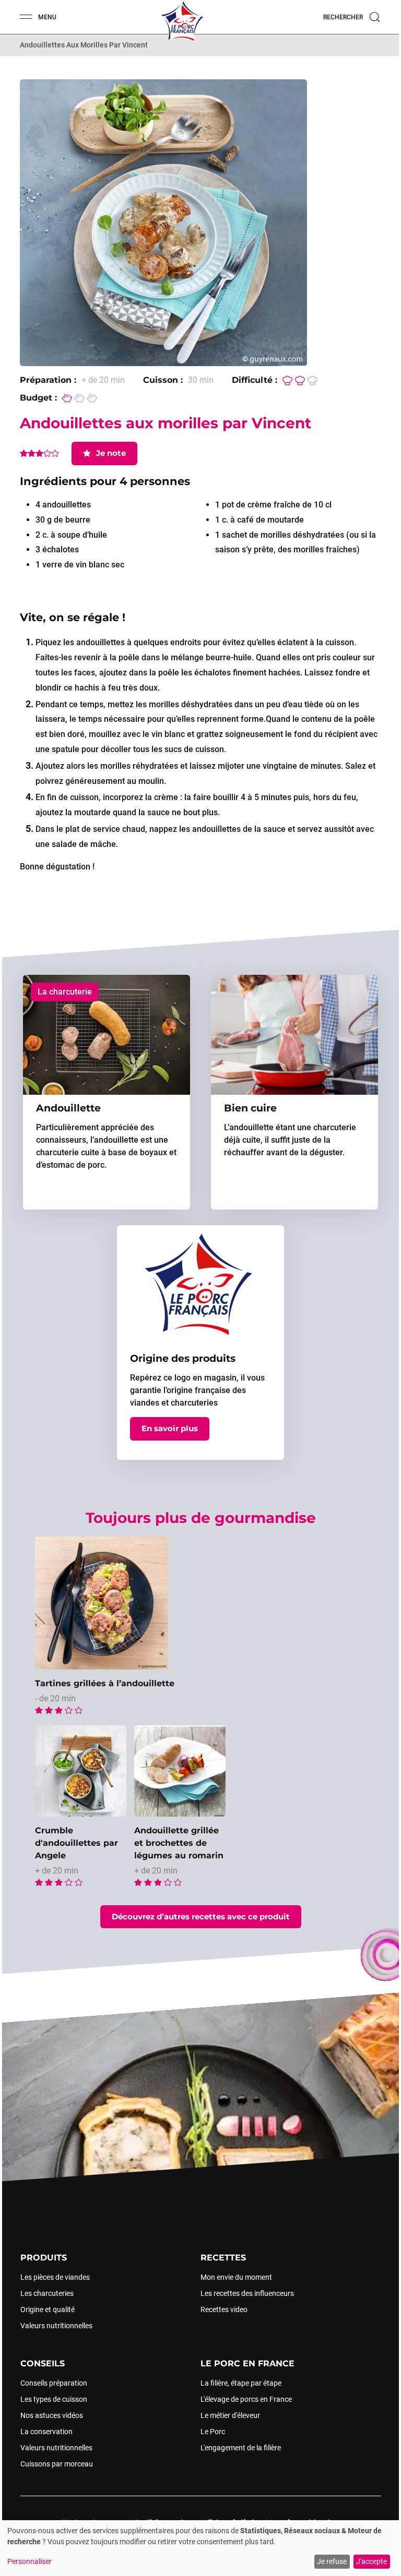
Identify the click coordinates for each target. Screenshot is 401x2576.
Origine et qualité (47, 2309)
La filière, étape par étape (241, 2383)
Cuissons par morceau (56, 2464)
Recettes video (224, 2309)
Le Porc (213, 2432)
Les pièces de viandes (55, 2277)
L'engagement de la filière (241, 2448)
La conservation (46, 2432)
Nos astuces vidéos (51, 2415)
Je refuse (332, 2561)
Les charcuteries (46, 2293)
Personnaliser (30, 2561)
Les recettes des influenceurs (247, 2293)
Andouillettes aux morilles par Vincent (84, 45)
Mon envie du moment (236, 2277)
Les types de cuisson (53, 2399)
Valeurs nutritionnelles (56, 2326)
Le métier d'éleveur (230, 2415)
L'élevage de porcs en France (246, 2399)
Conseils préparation (53, 2383)
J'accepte (371, 2561)
